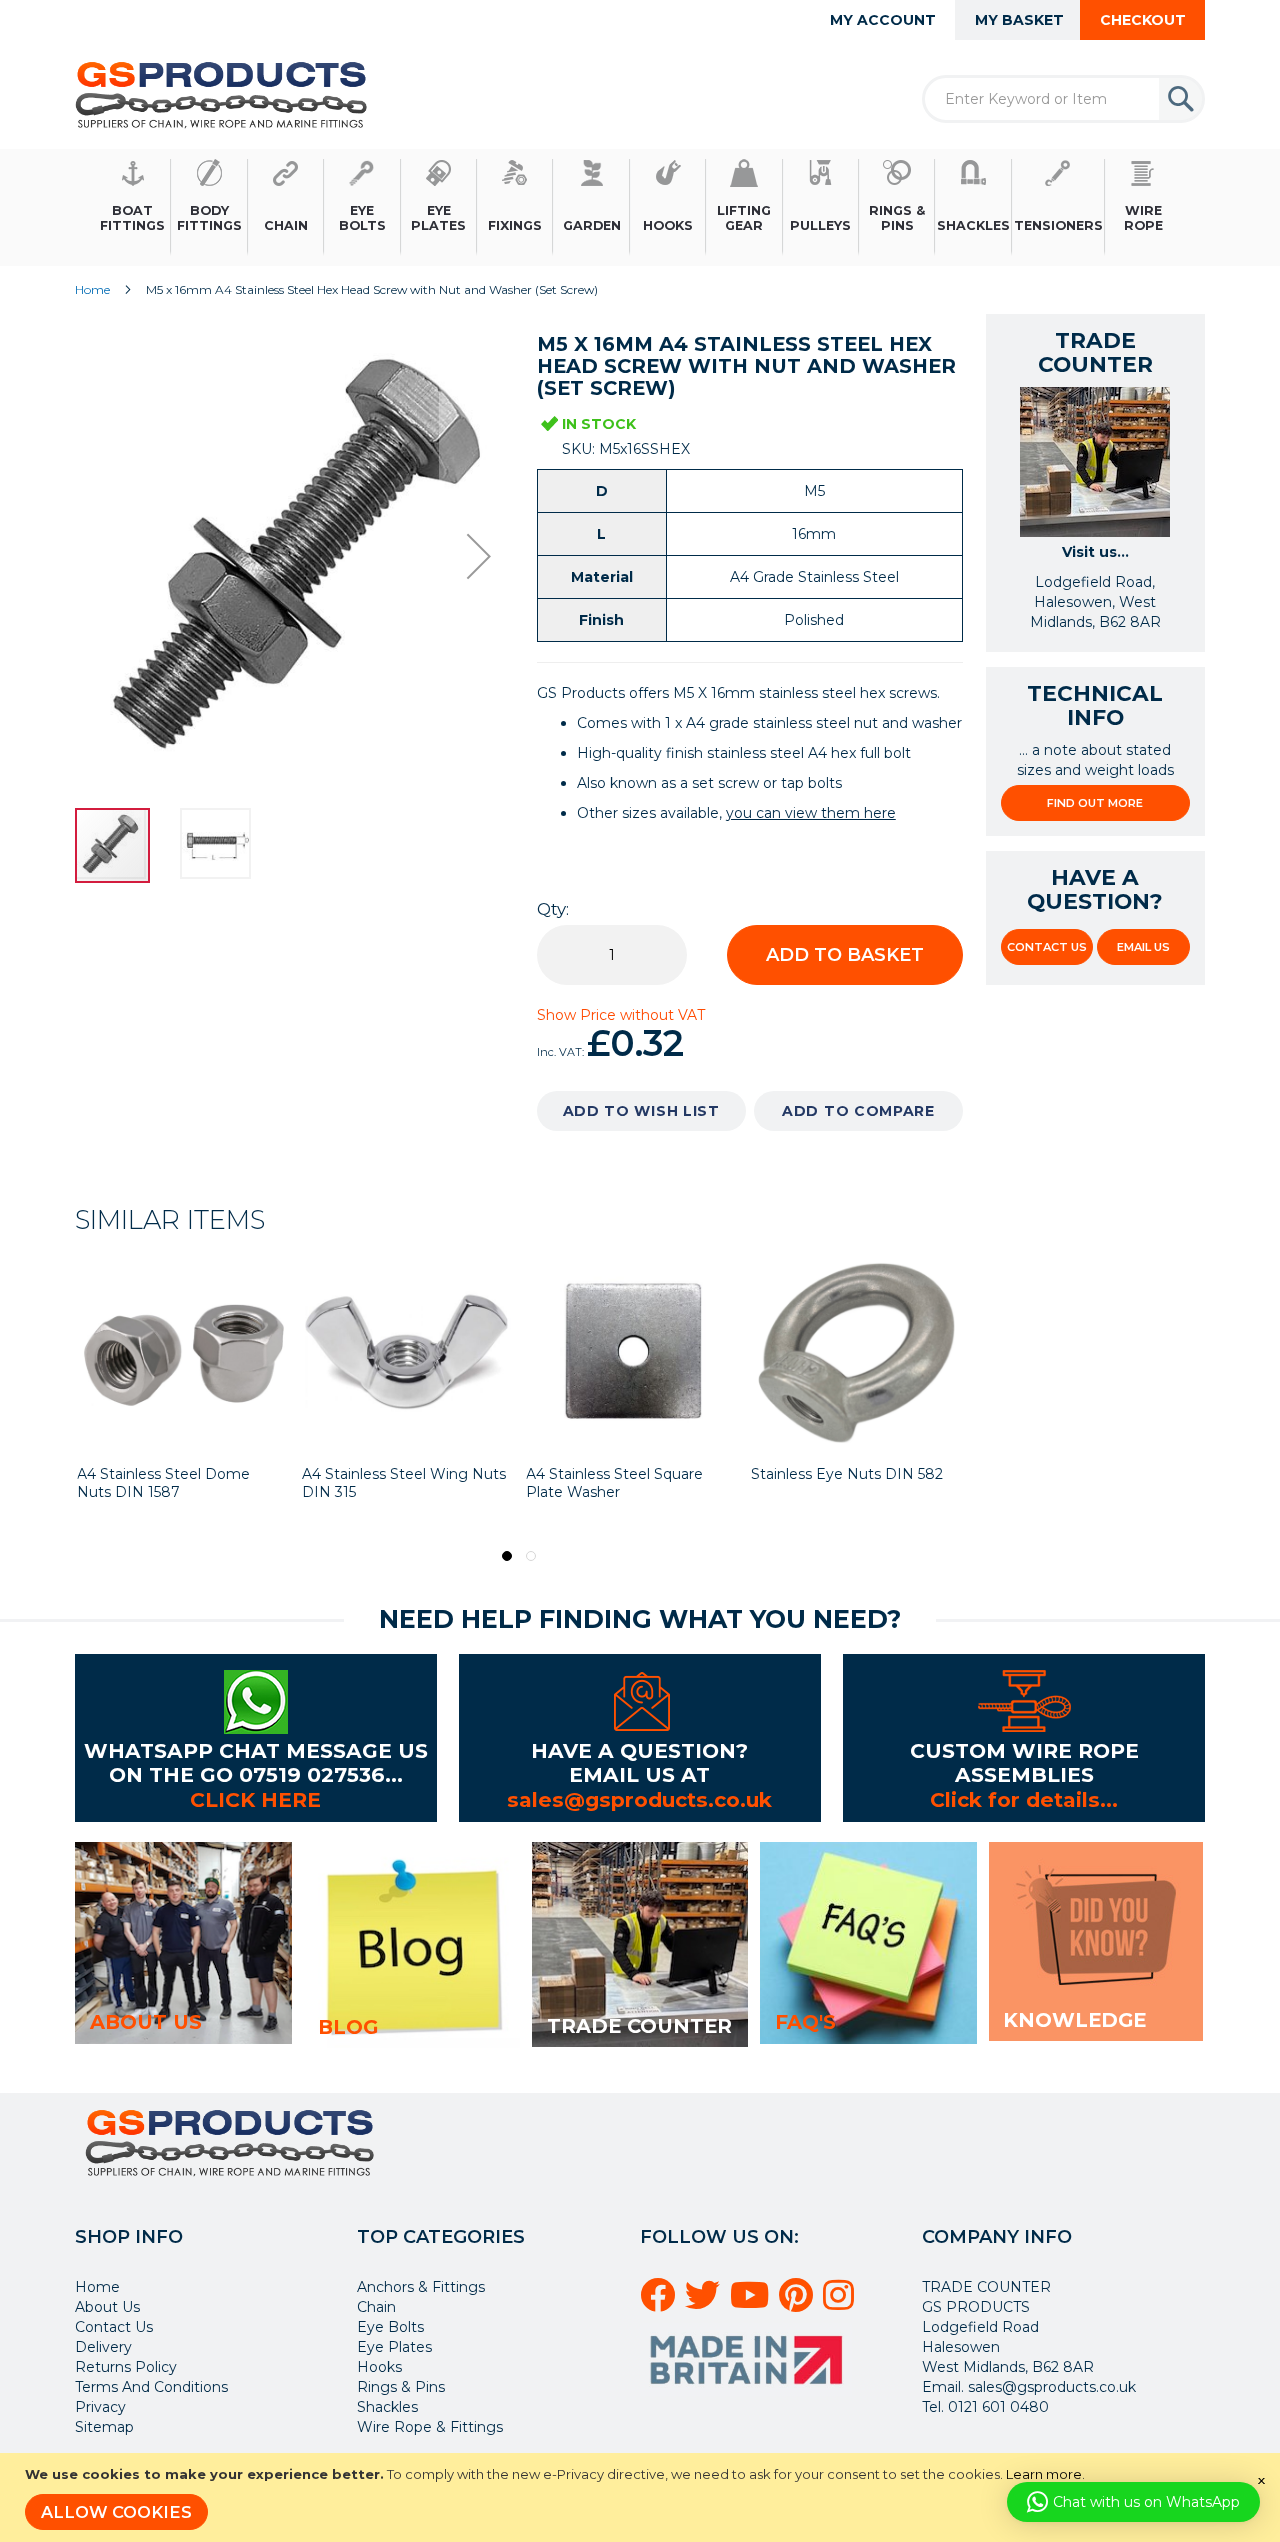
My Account (883, 20)
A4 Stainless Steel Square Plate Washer (614, 1483)
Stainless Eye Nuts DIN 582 (847, 1474)
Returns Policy (126, 2367)
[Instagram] (841, 2303)
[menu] (640, 207)
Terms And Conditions (151, 2387)
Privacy (100, 2407)
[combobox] (1063, 99)
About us (146, 2022)
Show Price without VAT (621, 1015)
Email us (1143, 947)
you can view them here (811, 813)
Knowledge (1074, 2020)
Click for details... (1024, 1799)
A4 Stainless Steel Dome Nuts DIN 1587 (163, 1483)
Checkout (1143, 20)
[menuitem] (133, 207)
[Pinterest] (799, 2303)
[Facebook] (660, 2303)
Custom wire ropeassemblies (1024, 1762)
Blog (348, 2027)
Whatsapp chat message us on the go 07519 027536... (256, 1762)
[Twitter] (705, 2303)
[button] (479, 556)
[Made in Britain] (749, 2391)
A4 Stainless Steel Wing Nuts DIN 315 (404, 1483)
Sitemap (104, 2427)
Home (92, 289)
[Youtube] (752, 2303)
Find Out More (1095, 803)
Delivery (103, 2347)
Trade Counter (639, 2026)
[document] (642, 2497)
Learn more (1044, 2474)
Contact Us (1047, 947)
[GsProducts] (221, 94)
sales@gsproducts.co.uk (639, 1799)
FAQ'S (805, 2022)
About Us (107, 2307)
